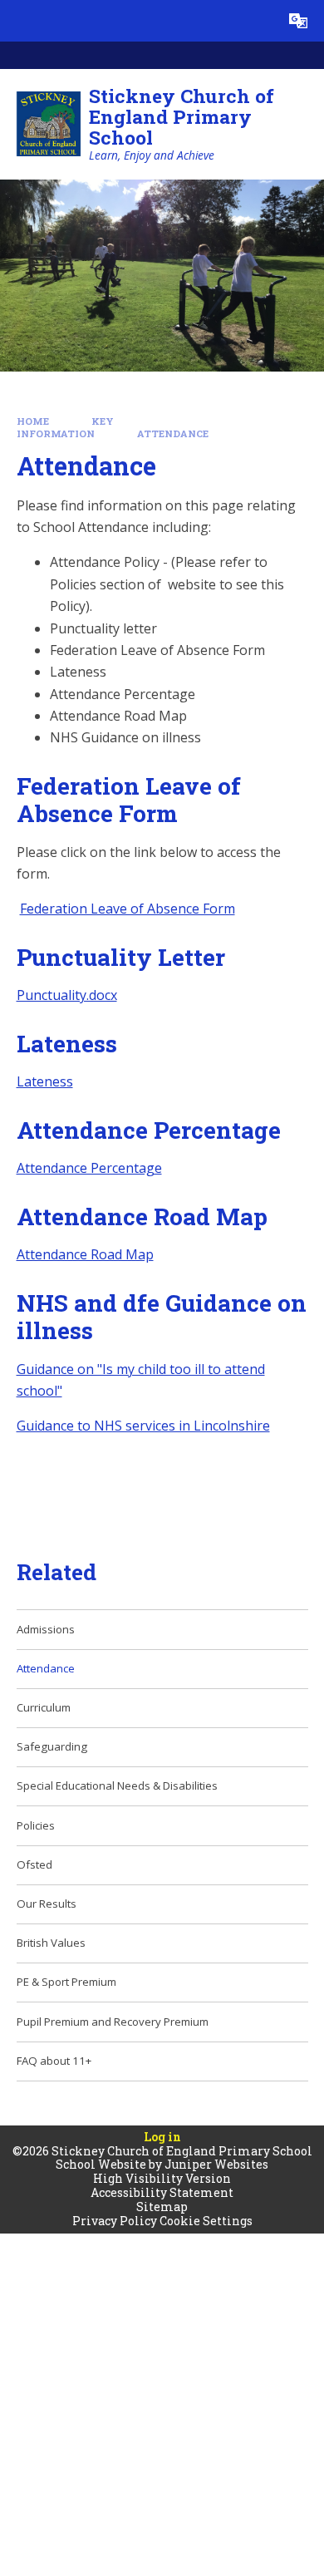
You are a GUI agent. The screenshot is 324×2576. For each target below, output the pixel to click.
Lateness (45, 1081)
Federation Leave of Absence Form (128, 909)
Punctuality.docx (67, 995)
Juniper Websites (216, 2164)
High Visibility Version (162, 2178)
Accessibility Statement (162, 2192)
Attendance (173, 433)
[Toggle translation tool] (298, 21)
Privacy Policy (115, 2221)
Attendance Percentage (89, 1168)
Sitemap (162, 2207)
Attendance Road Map (85, 1254)
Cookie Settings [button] (206, 2221)
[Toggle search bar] (257, 21)
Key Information (66, 427)
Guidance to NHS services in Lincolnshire (143, 1426)
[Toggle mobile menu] (21, 21)
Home (33, 421)
